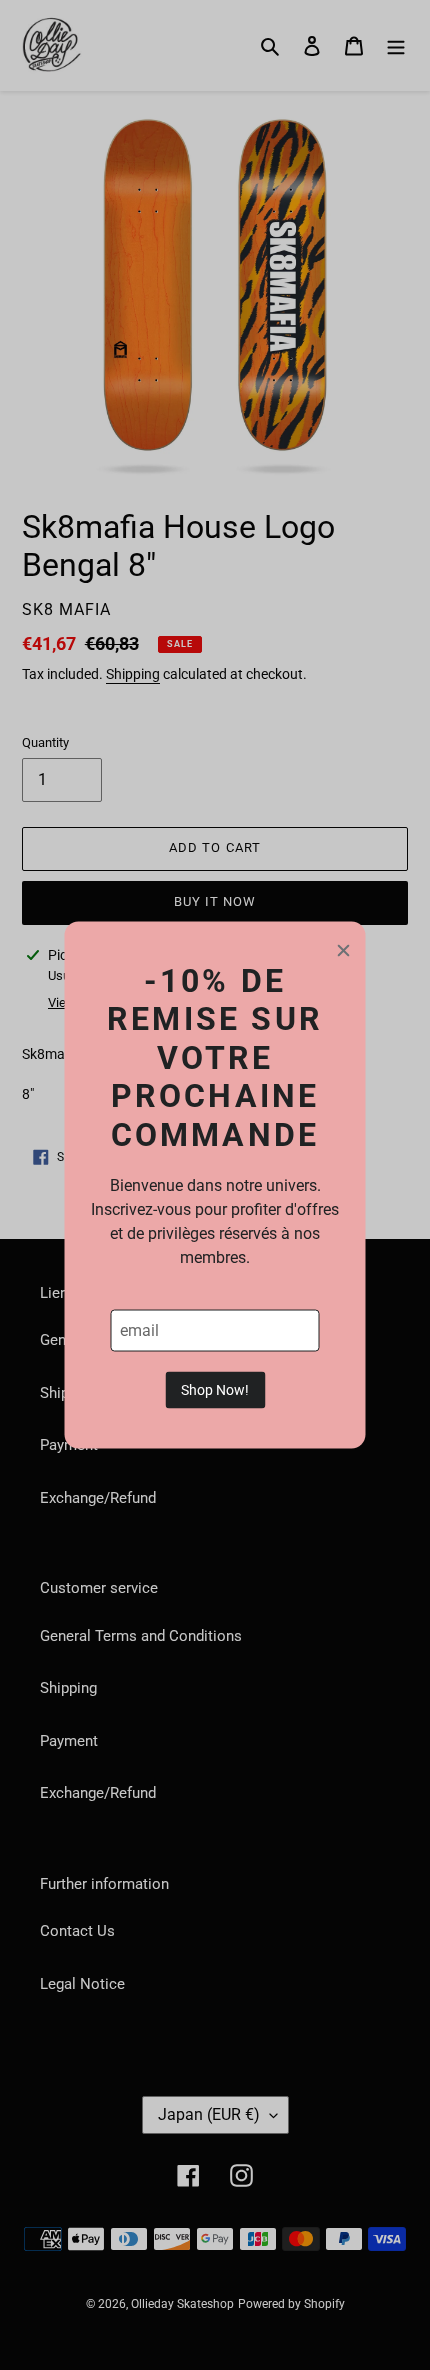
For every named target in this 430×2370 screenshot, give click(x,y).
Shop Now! (215, 1389)
